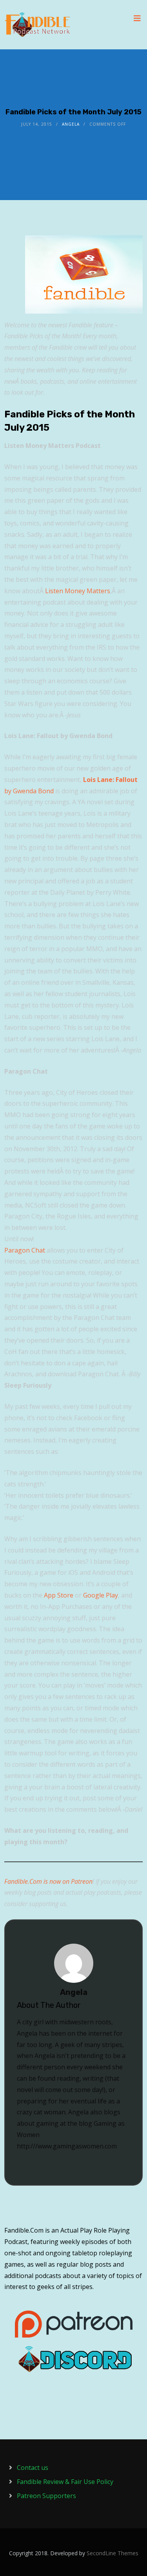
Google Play (101, 1595)
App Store (59, 1595)
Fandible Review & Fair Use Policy (65, 2482)
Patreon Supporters (46, 2496)
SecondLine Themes (113, 2553)
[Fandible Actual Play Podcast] (38, 25)
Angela (71, 124)
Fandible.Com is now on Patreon (48, 1881)
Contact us (33, 2468)
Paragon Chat (25, 1250)
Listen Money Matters (78, 591)
